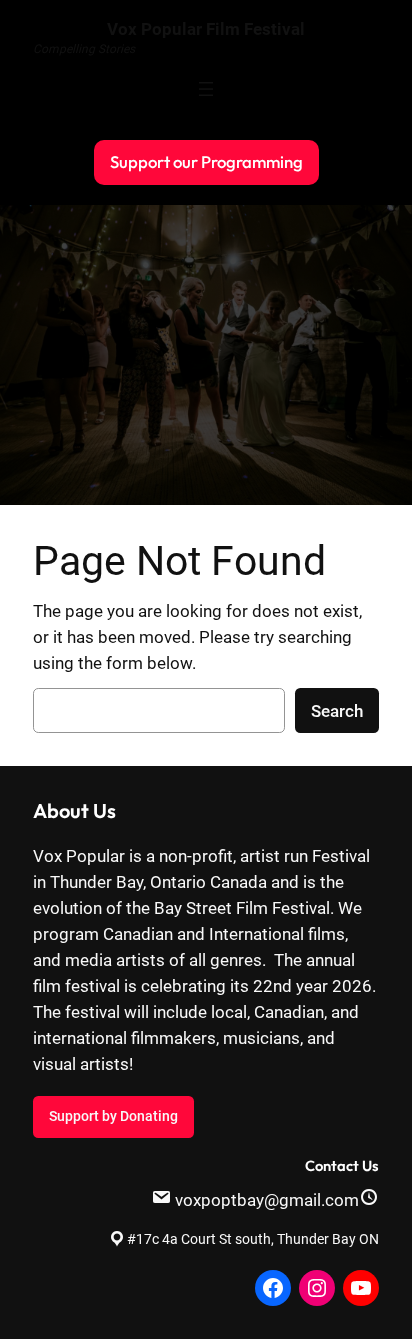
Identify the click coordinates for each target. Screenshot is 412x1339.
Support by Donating (113, 1116)
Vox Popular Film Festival (206, 29)
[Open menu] (206, 89)
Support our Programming (206, 161)
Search (337, 711)
